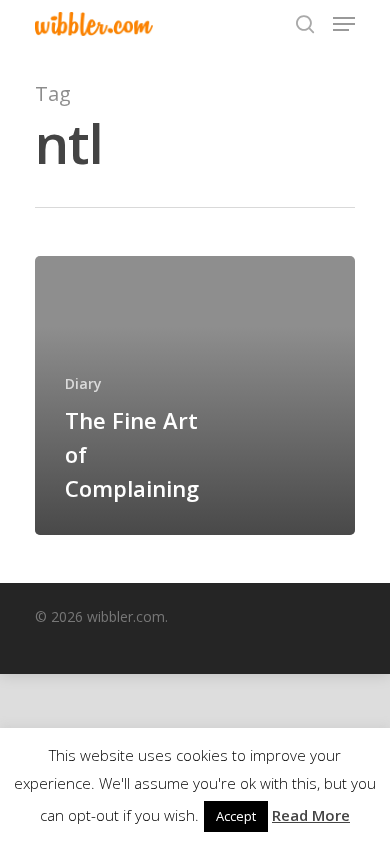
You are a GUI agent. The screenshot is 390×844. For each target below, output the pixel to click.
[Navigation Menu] (344, 24)
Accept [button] (236, 816)
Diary (83, 383)
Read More (311, 815)
